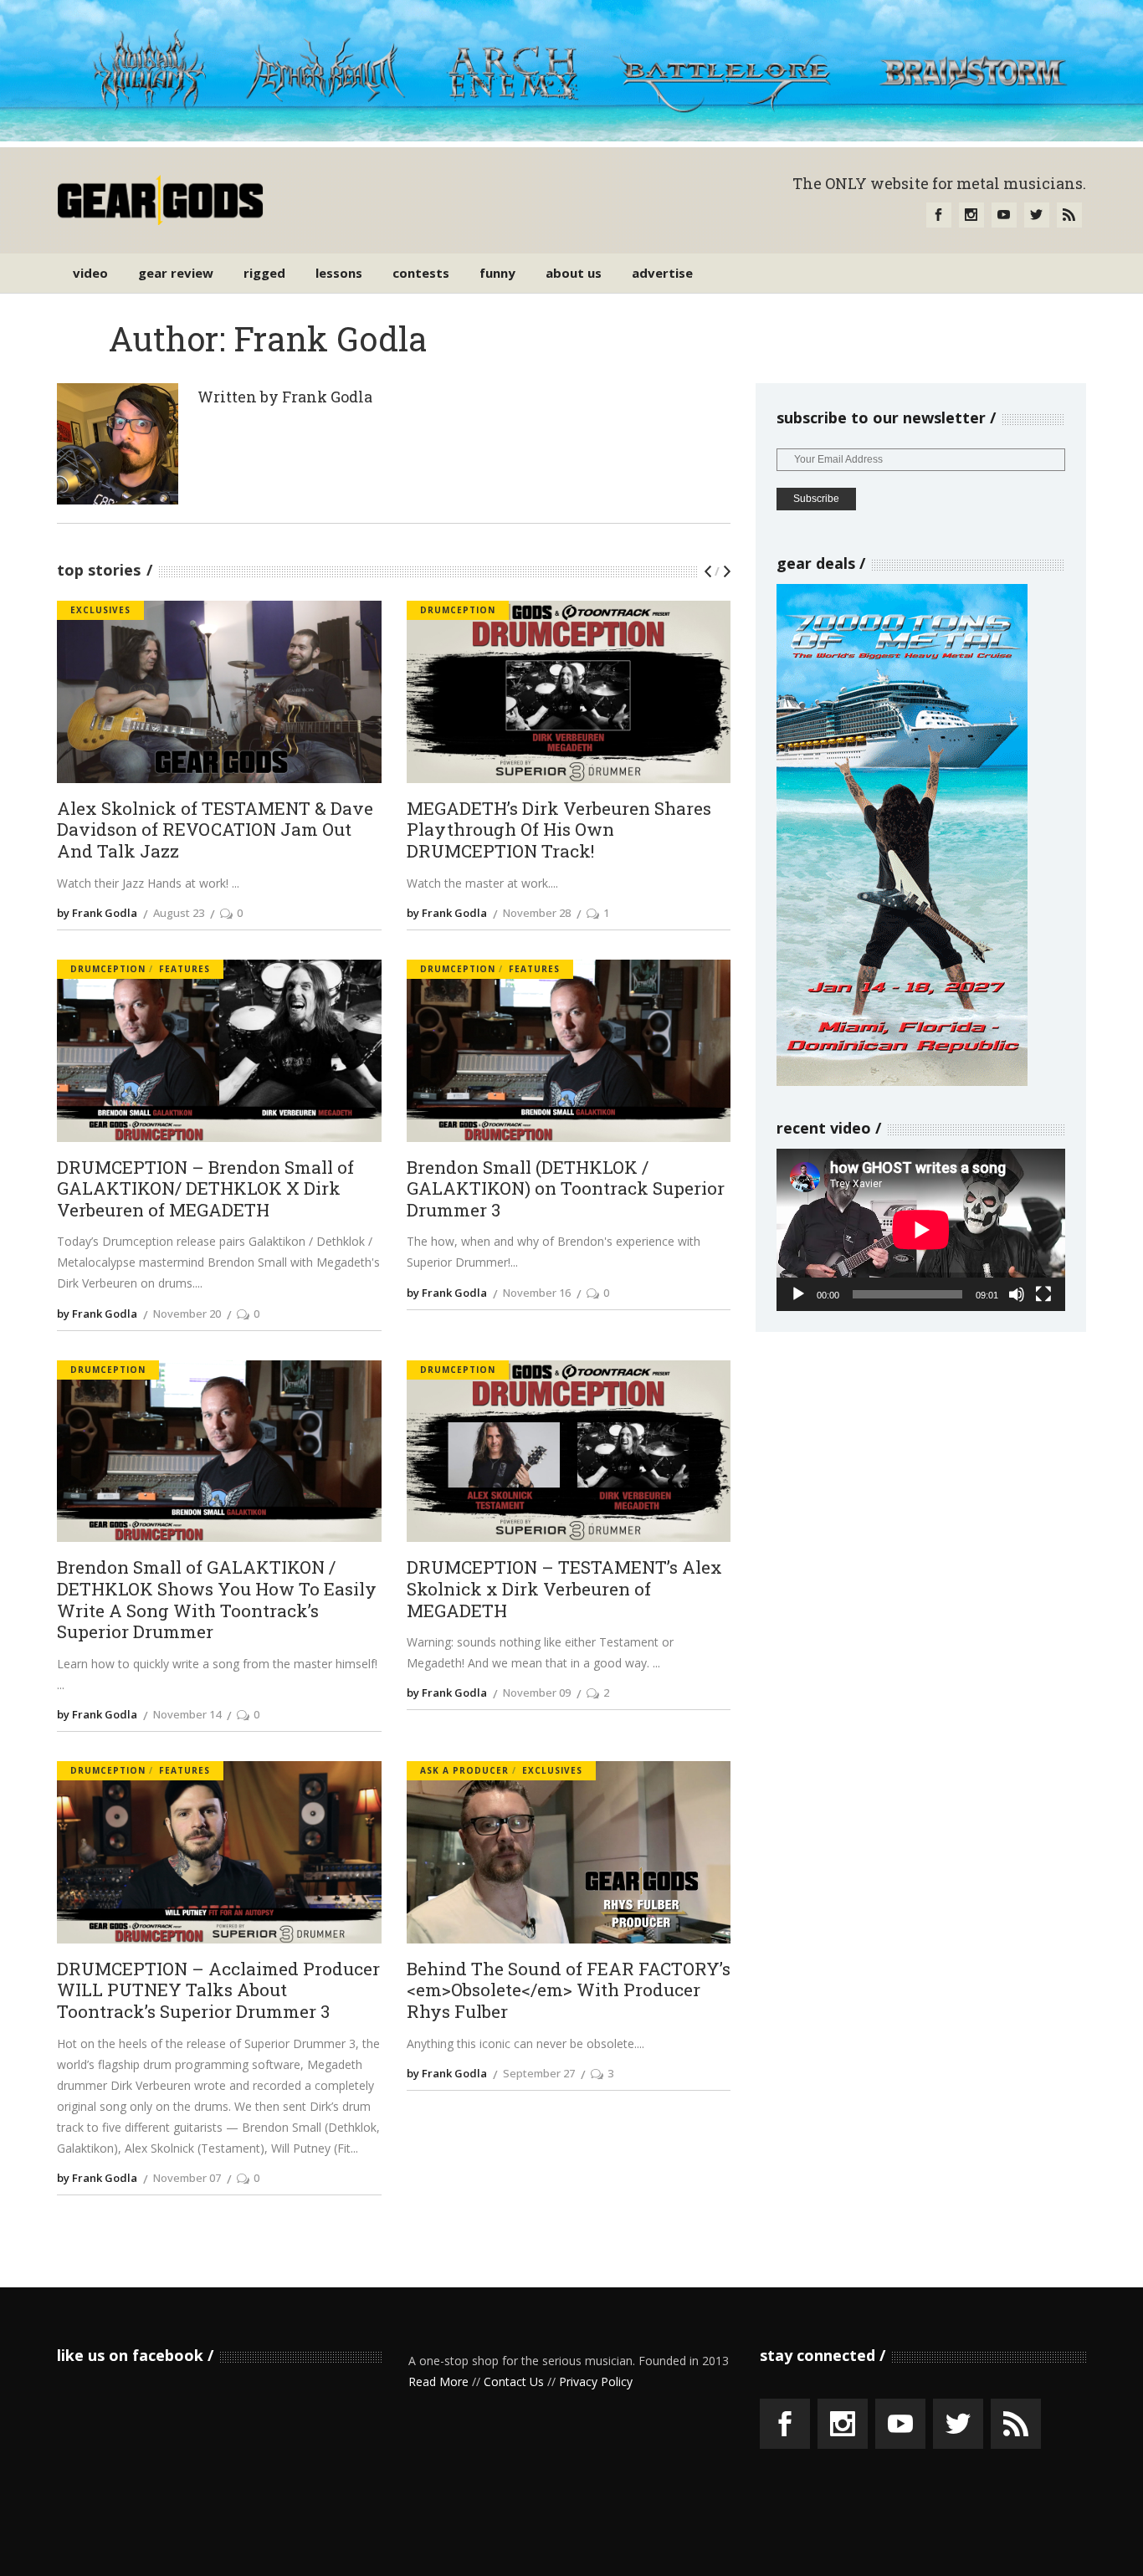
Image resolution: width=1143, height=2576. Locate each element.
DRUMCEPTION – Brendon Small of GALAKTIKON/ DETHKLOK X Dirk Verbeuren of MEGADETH (205, 1189)
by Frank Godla (97, 913)
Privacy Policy (596, 2381)
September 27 (539, 2073)
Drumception (458, 610)
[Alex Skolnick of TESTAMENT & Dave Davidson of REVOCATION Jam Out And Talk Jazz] (118, 444)
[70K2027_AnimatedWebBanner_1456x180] (571, 137)
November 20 (187, 1314)
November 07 (187, 2178)
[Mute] (1017, 1294)
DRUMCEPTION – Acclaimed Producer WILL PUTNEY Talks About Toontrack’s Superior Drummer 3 (218, 1991)
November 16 (537, 1293)
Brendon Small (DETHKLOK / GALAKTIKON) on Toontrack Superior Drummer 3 (566, 1189)
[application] (921, 1230)
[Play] (798, 1294)
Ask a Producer (464, 1770)
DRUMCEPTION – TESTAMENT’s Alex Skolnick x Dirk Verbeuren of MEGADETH (564, 1589)
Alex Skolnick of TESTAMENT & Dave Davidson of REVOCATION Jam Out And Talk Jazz (215, 830)
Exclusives (100, 610)
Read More (438, 2381)
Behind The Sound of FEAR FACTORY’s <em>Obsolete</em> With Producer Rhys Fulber (569, 1991)
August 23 (179, 913)
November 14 (187, 1714)
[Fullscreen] (1043, 1294)
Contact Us (514, 2381)
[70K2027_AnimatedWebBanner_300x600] (902, 1081)
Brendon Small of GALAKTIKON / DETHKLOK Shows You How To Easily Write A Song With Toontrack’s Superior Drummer (217, 1600)
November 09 (537, 1693)
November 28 (537, 913)
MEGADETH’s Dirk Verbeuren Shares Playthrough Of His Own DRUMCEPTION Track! (559, 830)
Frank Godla (327, 397)
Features (185, 969)
